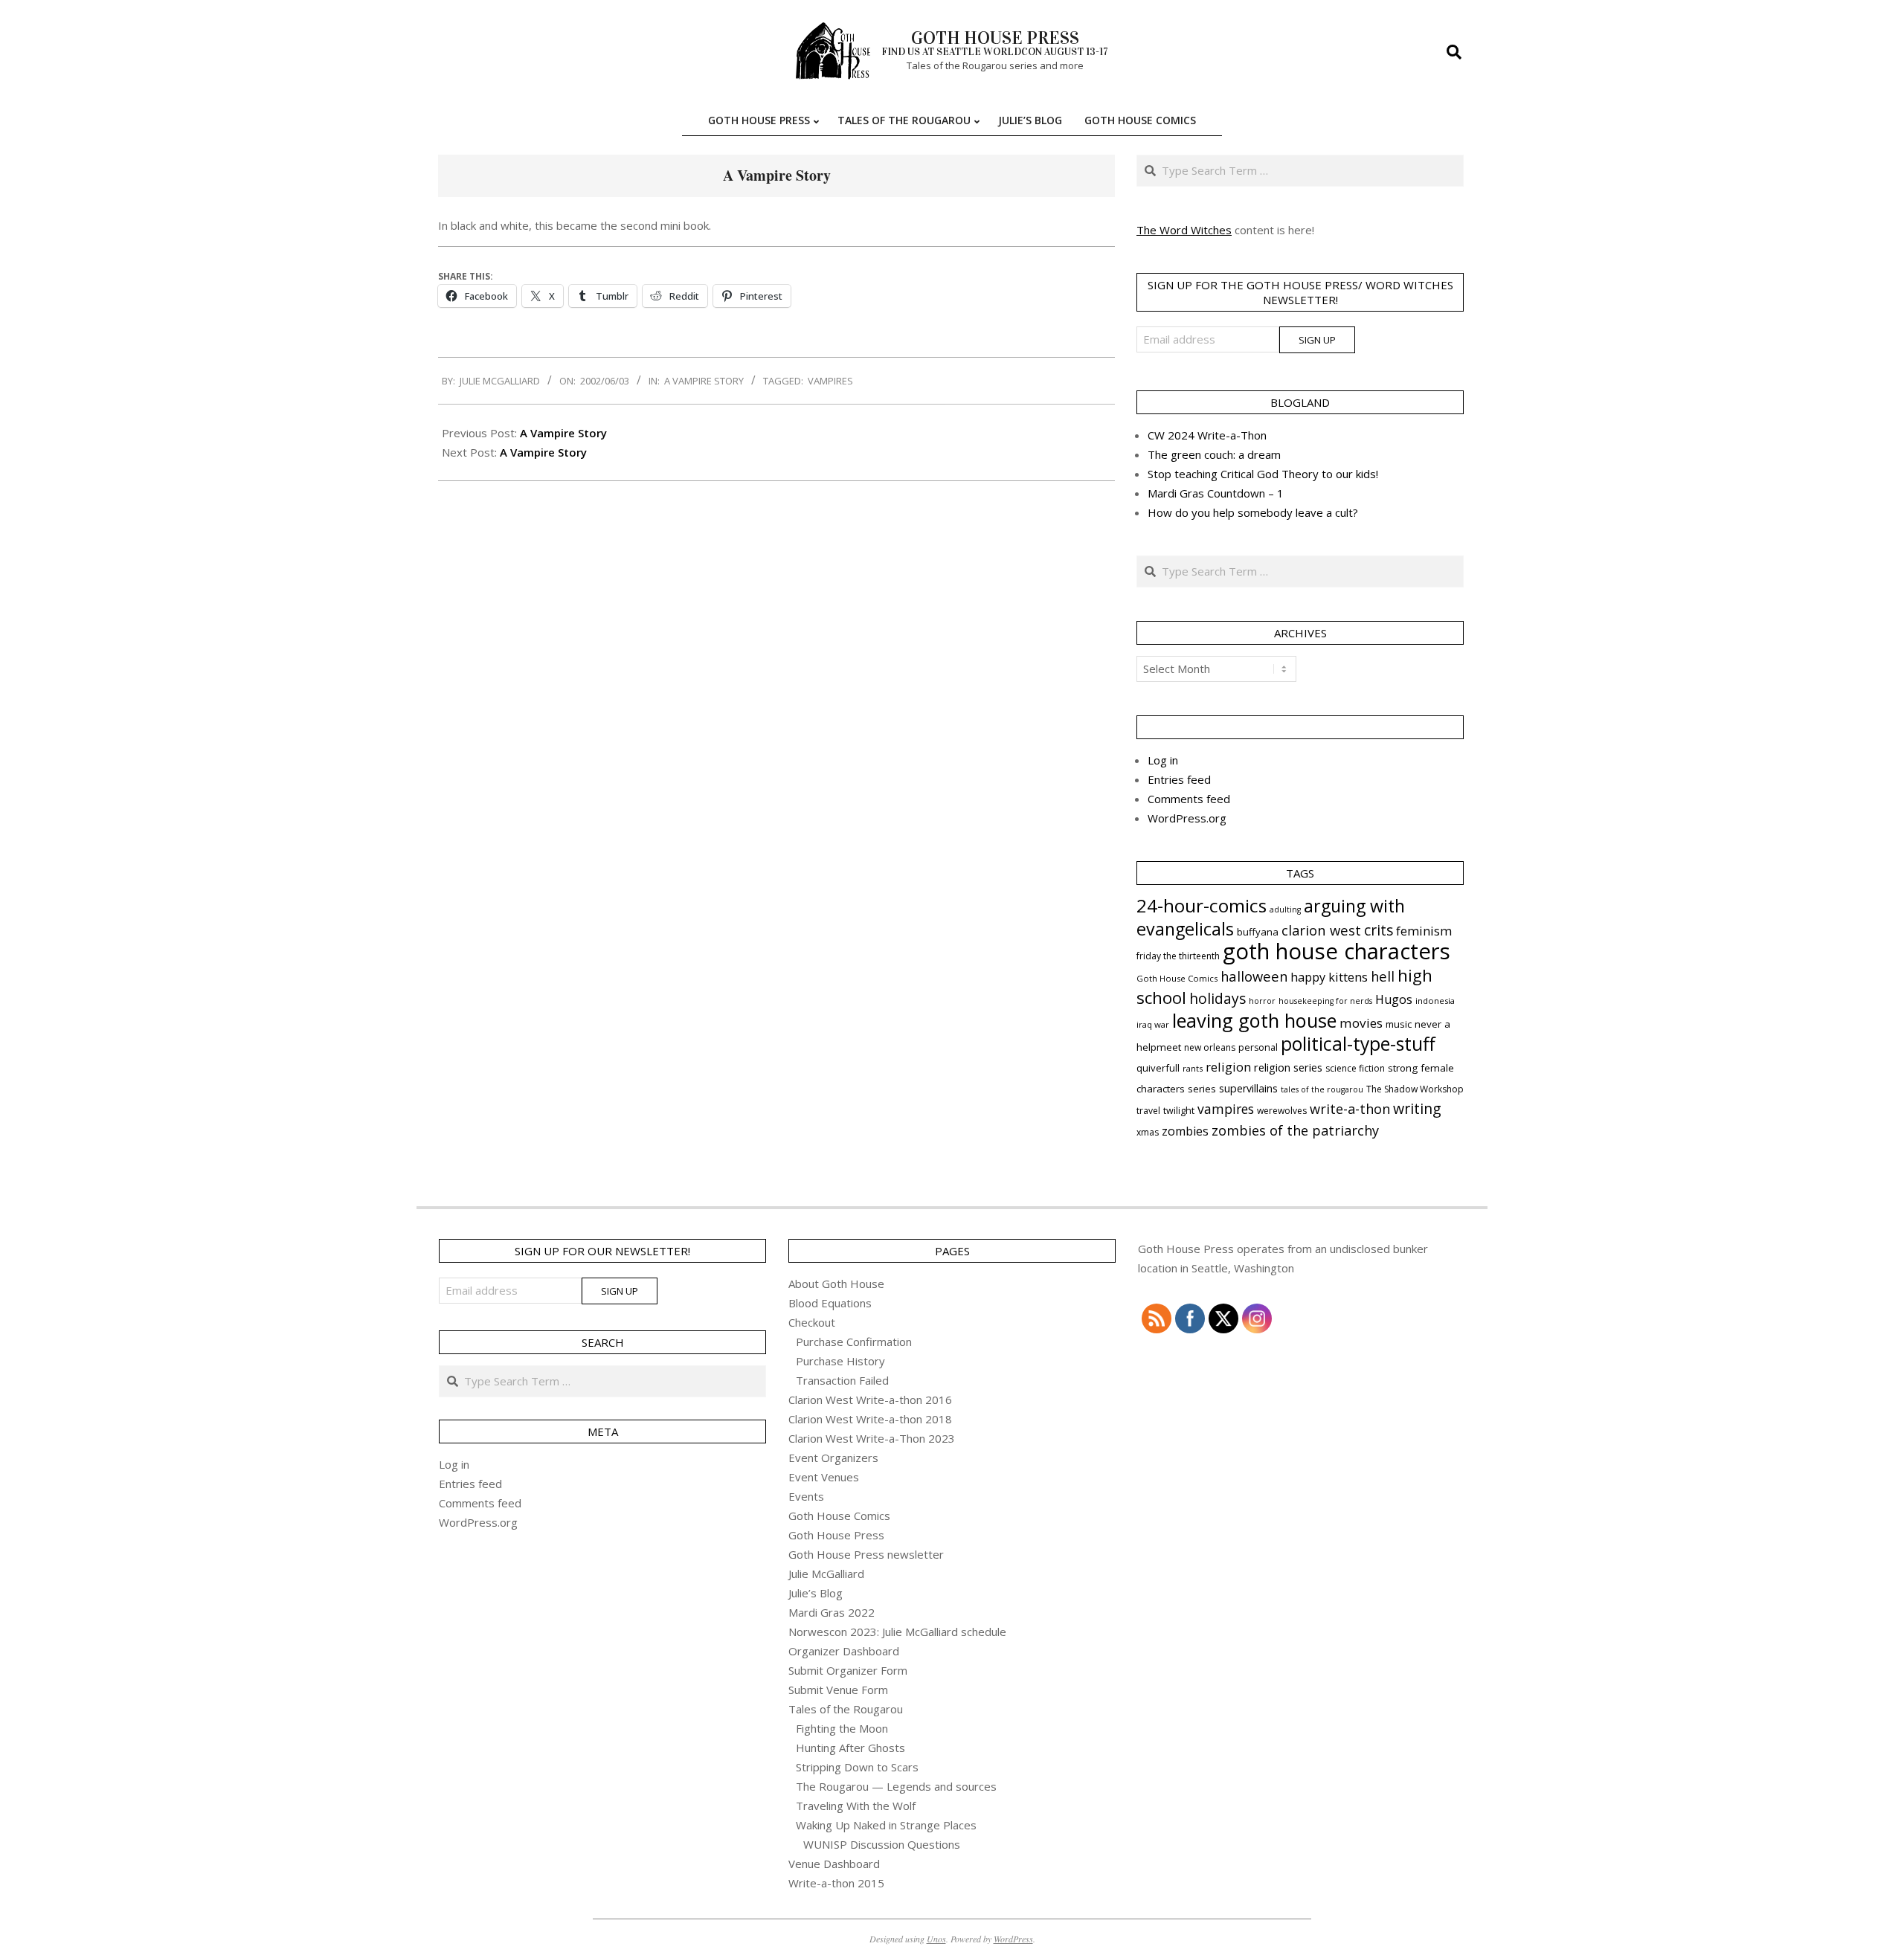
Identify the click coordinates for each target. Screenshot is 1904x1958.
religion (1228, 1067)
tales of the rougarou (1322, 1089)
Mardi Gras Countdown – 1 (1216, 493)
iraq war (1153, 1024)
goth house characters (1337, 951)
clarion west (1321, 930)
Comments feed (1189, 799)
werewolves (1282, 1111)
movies (1361, 1023)
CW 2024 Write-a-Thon (1207, 435)
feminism (1424, 931)
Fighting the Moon (842, 1728)
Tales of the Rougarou (846, 1709)
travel (1148, 1111)
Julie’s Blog (816, 1593)
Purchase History (840, 1361)
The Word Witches (1184, 230)
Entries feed (1179, 779)
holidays (1218, 998)
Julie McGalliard (826, 1574)
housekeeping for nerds (1325, 1001)
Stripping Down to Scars (857, 1767)
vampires (830, 381)
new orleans (1210, 1047)
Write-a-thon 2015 (836, 1883)
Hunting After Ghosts (850, 1748)
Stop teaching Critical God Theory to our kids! (1263, 474)
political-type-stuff (1358, 1044)
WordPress (1013, 1939)
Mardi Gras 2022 (832, 1612)
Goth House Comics (1177, 978)
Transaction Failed (842, 1380)
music (1399, 1024)
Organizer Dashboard (844, 1651)
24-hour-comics (1202, 905)
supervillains (1248, 1088)
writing (1417, 1108)
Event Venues (824, 1477)
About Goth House (836, 1284)
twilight (1179, 1111)
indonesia (1435, 1001)
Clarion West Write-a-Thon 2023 (872, 1438)
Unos (936, 1939)
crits (1379, 930)
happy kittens (1329, 977)
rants (1193, 1068)
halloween (1254, 976)
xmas (1148, 1132)
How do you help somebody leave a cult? (1253, 512)
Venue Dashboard (834, 1864)
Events (806, 1496)
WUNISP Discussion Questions (882, 1844)
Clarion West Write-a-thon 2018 (870, 1419)
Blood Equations (830, 1303)
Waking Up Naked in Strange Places (886, 1825)
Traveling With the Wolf (856, 1806)
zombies (1185, 1131)
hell (1383, 976)
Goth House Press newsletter (866, 1554)
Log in (1163, 760)
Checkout (812, 1322)
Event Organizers (833, 1458)
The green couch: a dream (1214, 454)
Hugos (1394, 999)
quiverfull (1158, 1068)
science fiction (1355, 1068)
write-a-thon (1350, 1109)
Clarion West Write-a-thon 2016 (870, 1400)
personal (1258, 1047)
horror (1262, 1001)
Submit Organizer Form (848, 1670)
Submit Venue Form (838, 1690)
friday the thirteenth (1178, 956)
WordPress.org (1187, 818)
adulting (1285, 909)
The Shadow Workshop (1415, 1089)
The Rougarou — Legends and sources (896, 1786)
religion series (1288, 1067)
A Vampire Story (704, 381)
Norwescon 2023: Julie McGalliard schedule (897, 1632)
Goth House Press (836, 1535)
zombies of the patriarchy (1295, 1130)
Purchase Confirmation (854, 1342)
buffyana (1258, 932)
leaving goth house (1254, 1020)
